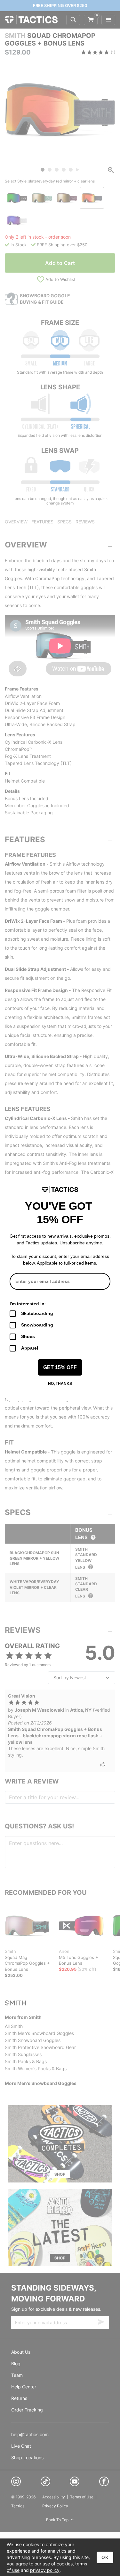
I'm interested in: (28, 1304)
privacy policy (45, 2570)
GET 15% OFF (60, 1367)
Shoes (28, 1336)
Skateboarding (37, 1313)
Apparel (30, 1348)
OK (105, 2557)
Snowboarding (37, 1325)
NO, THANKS (60, 1384)
